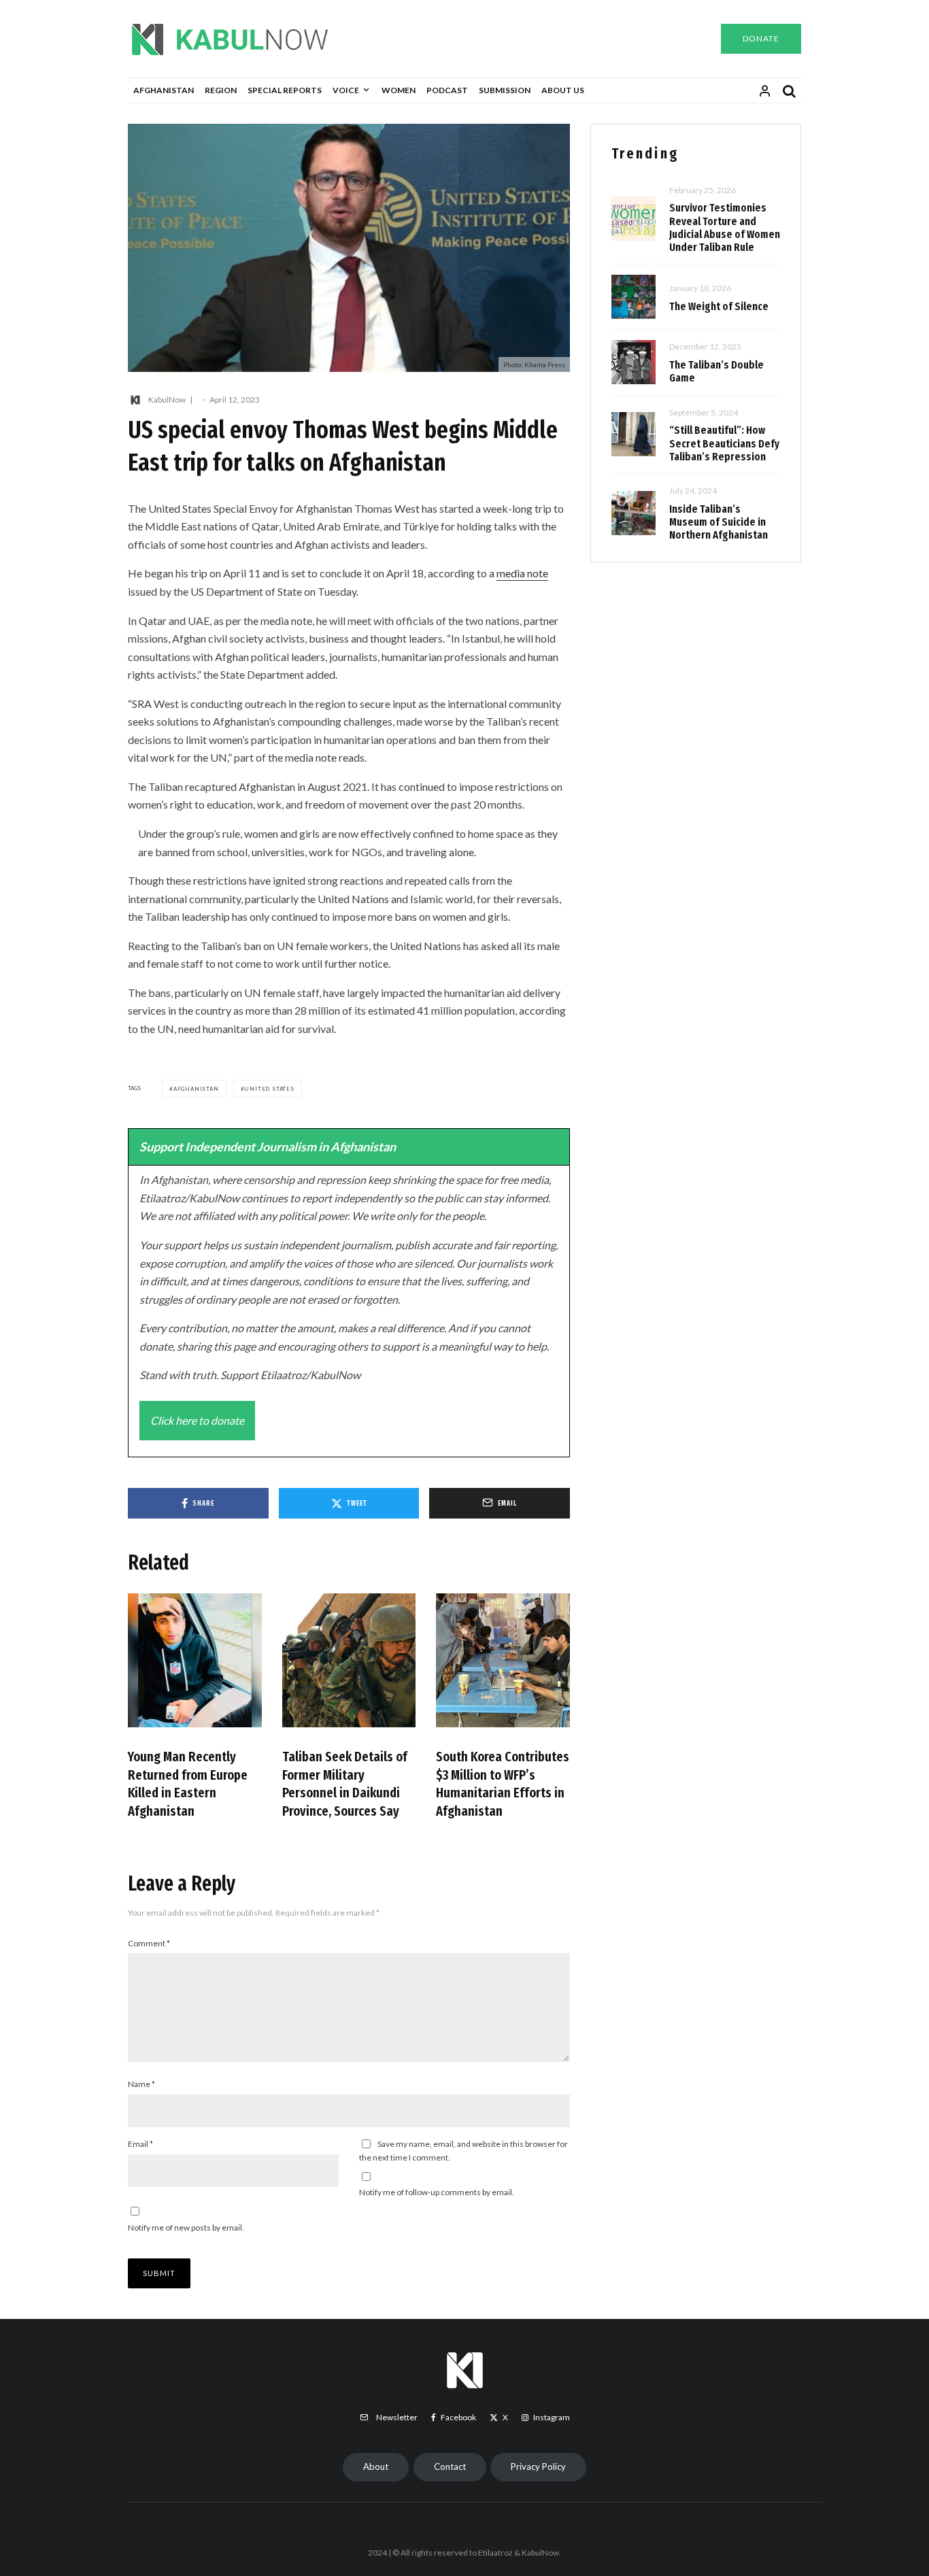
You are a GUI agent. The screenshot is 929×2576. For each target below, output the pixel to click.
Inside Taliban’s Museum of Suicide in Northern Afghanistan (719, 522)
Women (399, 90)
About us (563, 90)
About (376, 2467)
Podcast (447, 90)
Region (221, 90)
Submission (505, 90)
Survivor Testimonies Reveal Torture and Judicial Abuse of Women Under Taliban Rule (725, 227)
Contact (450, 2467)
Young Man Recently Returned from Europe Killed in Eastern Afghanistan (188, 1784)
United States (269, 1089)
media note (522, 573)
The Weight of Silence (719, 306)
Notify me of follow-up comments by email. (437, 2192)
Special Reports (285, 90)
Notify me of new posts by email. (186, 2227)
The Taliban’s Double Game (716, 371)
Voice (346, 90)
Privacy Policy (538, 2467)
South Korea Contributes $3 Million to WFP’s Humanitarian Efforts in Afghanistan (503, 1784)
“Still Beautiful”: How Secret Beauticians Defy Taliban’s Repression (724, 443)
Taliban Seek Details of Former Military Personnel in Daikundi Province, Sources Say (345, 1784)
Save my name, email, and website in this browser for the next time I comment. (463, 2151)
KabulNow (167, 400)
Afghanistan (164, 90)
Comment (149, 1943)
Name (141, 2084)
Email (140, 2144)
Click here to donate (197, 1420)
